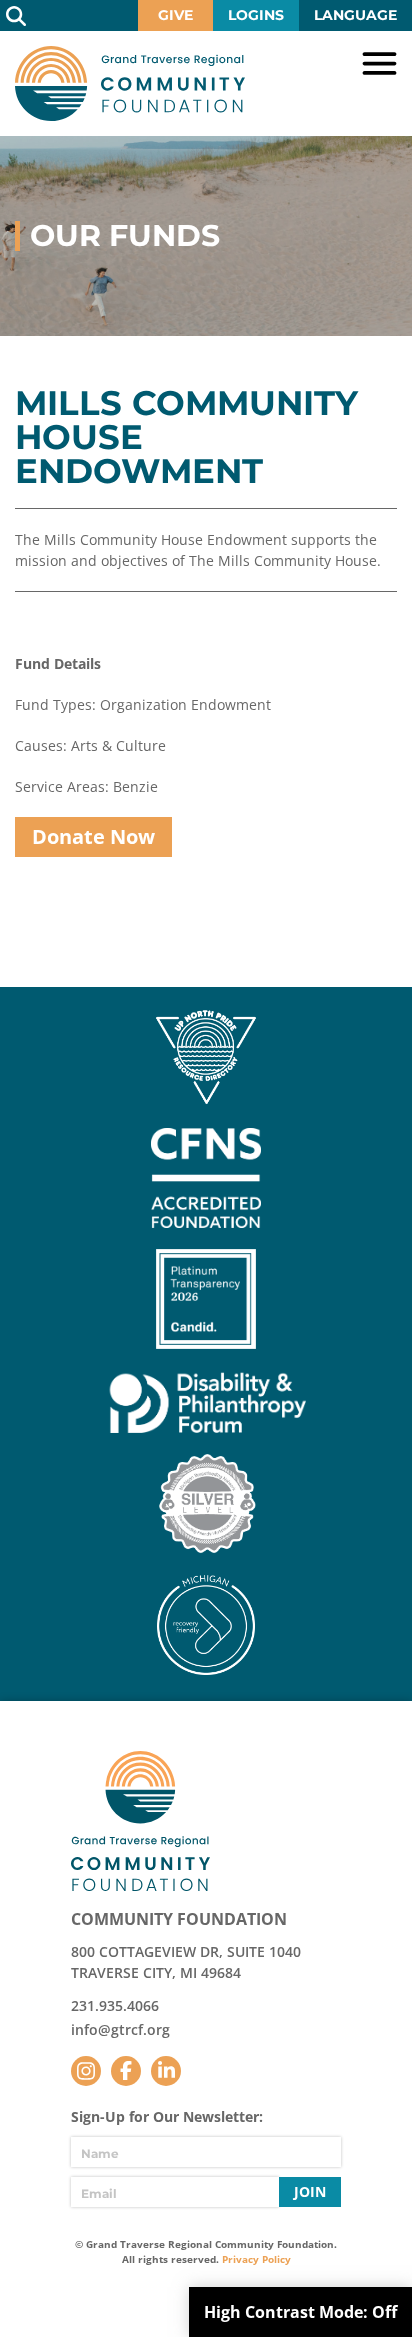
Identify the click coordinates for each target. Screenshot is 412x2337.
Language (355, 15)
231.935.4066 (115, 2005)
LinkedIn (166, 2071)
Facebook (126, 2071)
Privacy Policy (256, 2259)
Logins (256, 15)
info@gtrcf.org (120, 2029)
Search (15, 15)
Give (175, 15)
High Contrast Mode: (300, 2312)
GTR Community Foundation (130, 83)
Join (310, 2191)
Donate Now (93, 836)
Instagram (86, 2071)
